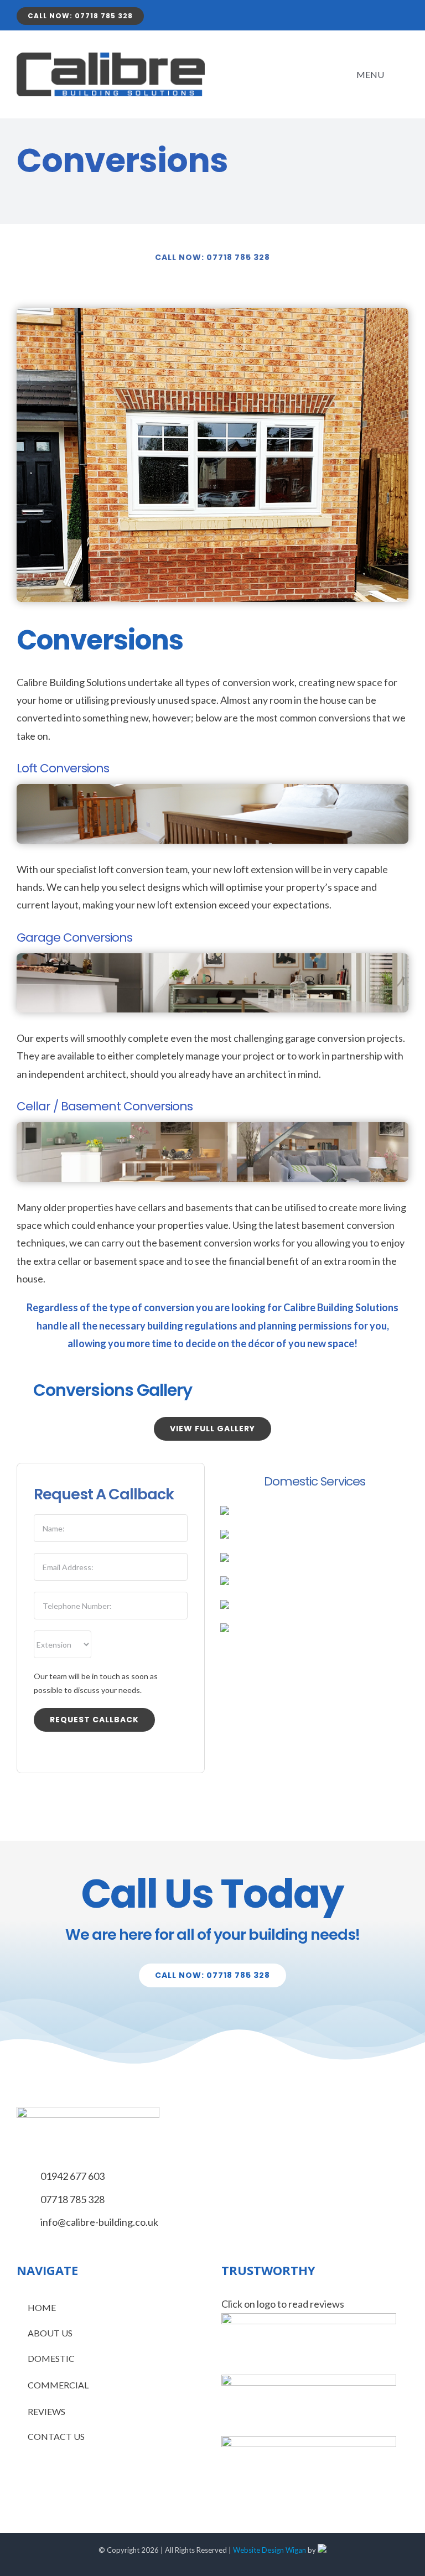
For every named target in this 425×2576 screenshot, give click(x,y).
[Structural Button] (225, 1628)
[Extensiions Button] (225, 1511)
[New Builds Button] (225, 1605)
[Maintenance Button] (225, 1558)
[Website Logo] (111, 58)
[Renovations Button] (225, 1535)
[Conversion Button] (225, 1581)
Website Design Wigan (269, 2550)
